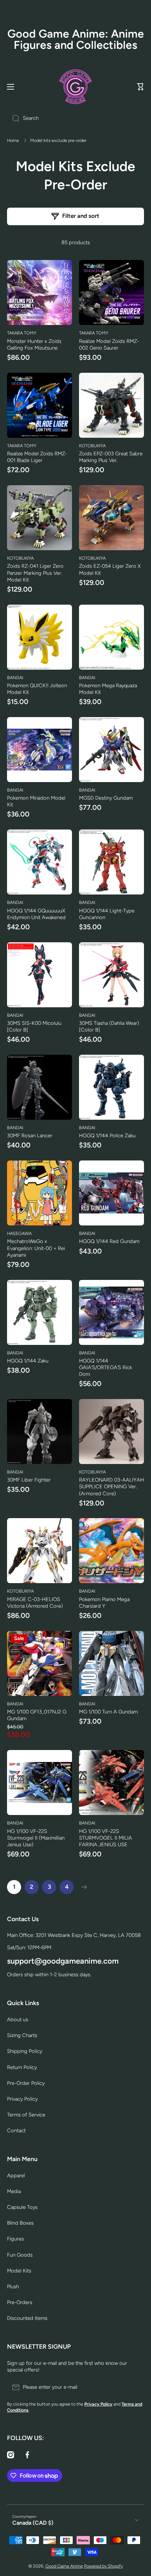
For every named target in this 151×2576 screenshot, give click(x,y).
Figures (15, 2239)
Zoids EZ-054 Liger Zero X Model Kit (110, 569)
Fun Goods (20, 2255)
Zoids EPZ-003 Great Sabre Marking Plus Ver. (111, 457)
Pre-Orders (20, 2302)
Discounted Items (27, 2318)
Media (14, 2191)
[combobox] (75, 118)
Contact (16, 2131)
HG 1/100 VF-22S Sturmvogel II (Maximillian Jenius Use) (36, 1838)
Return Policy (22, 2067)
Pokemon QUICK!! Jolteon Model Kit (37, 689)
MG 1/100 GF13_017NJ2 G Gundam (37, 1715)
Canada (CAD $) (33, 2523)
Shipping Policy (25, 2051)
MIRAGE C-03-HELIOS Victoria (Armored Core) (35, 1603)
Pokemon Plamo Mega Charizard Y (104, 1603)
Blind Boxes (20, 2223)
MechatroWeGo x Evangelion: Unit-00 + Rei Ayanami (36, 1248)
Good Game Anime (64, 2566)
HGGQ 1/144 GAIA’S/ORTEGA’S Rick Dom (106, 1367)
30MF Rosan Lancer (30, 1136)
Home (13, 140)
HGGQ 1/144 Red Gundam (109, 1241)
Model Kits (19, 2271)
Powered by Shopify (103, 2566)
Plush (13, 2286)
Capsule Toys (22, 2207)
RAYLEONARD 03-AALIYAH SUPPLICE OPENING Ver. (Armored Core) (111, 1487)
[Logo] (75, 87)
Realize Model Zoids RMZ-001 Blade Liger (37, 457)
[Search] (13, 118)
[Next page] (83, 1887)
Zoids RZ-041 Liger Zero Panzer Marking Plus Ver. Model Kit (35, 573)
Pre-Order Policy (26, 2083)
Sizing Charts (22, 2035)
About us (18, 2019)
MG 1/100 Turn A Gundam (108, 1712)
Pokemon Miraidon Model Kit (36, 801)
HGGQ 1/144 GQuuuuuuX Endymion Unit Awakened (36, 914)
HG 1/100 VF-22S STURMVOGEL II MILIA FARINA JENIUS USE (106, 1838)
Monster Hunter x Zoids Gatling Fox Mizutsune (34, 344)
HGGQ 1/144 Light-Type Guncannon (107, 914)
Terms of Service (26, 2115)
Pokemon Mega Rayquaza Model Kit (108, 689)
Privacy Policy (22, 2099)
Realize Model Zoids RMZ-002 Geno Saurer (109, 344)
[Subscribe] (135, 2387)
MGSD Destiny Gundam (106, 798)
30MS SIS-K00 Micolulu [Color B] (34, 1026)
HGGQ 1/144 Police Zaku (107, 1136)
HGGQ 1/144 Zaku (28, 1361)
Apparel (16, 2175)
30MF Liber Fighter (29, 1480)
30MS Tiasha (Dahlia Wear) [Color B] (109, 1026)
